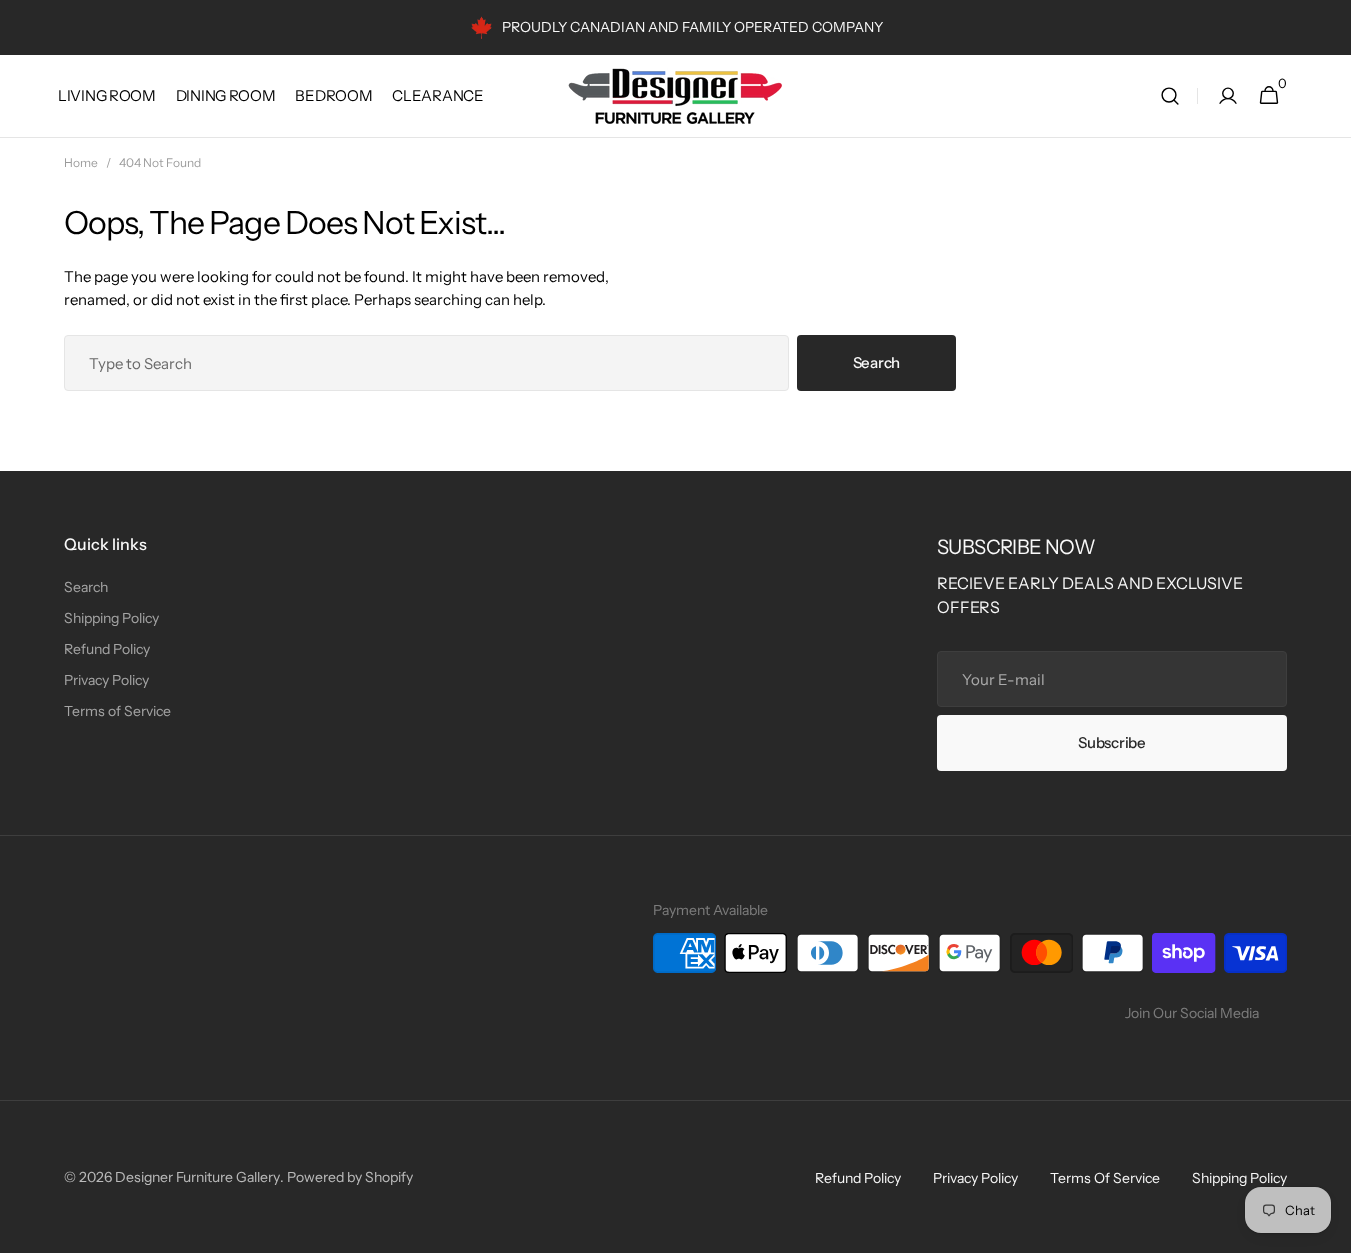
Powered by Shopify (350, 1177)
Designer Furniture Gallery (197, 1177)
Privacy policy (975, 1178)
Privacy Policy (106, 680)
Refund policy (858, 1178)
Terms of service (1105, 1178)
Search (876, 362)
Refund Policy (107, 649)
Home (81, 162)
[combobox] (426, 363)
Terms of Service (117, 711)
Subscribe (1111, 742)
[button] (1170, 96)
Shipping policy (1239, 1178)
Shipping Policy (111, 618)
